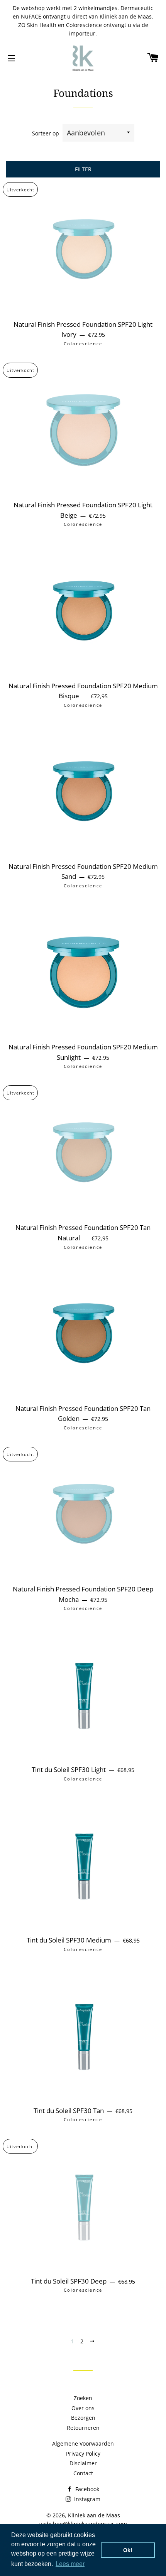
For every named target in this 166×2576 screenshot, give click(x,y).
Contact (83, 2473)
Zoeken (83, 2398)
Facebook (86, 2489)
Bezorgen (83, 2418)
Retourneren (83, 2428)
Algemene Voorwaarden (83, 2443)
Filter (83, 169)
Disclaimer (83, 2463)
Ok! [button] (128, 2550)
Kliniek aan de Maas (94, 2515)
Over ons (83, 2408)
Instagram (86, 2499)
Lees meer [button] (70, 2564)
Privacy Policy (83, 2454)
